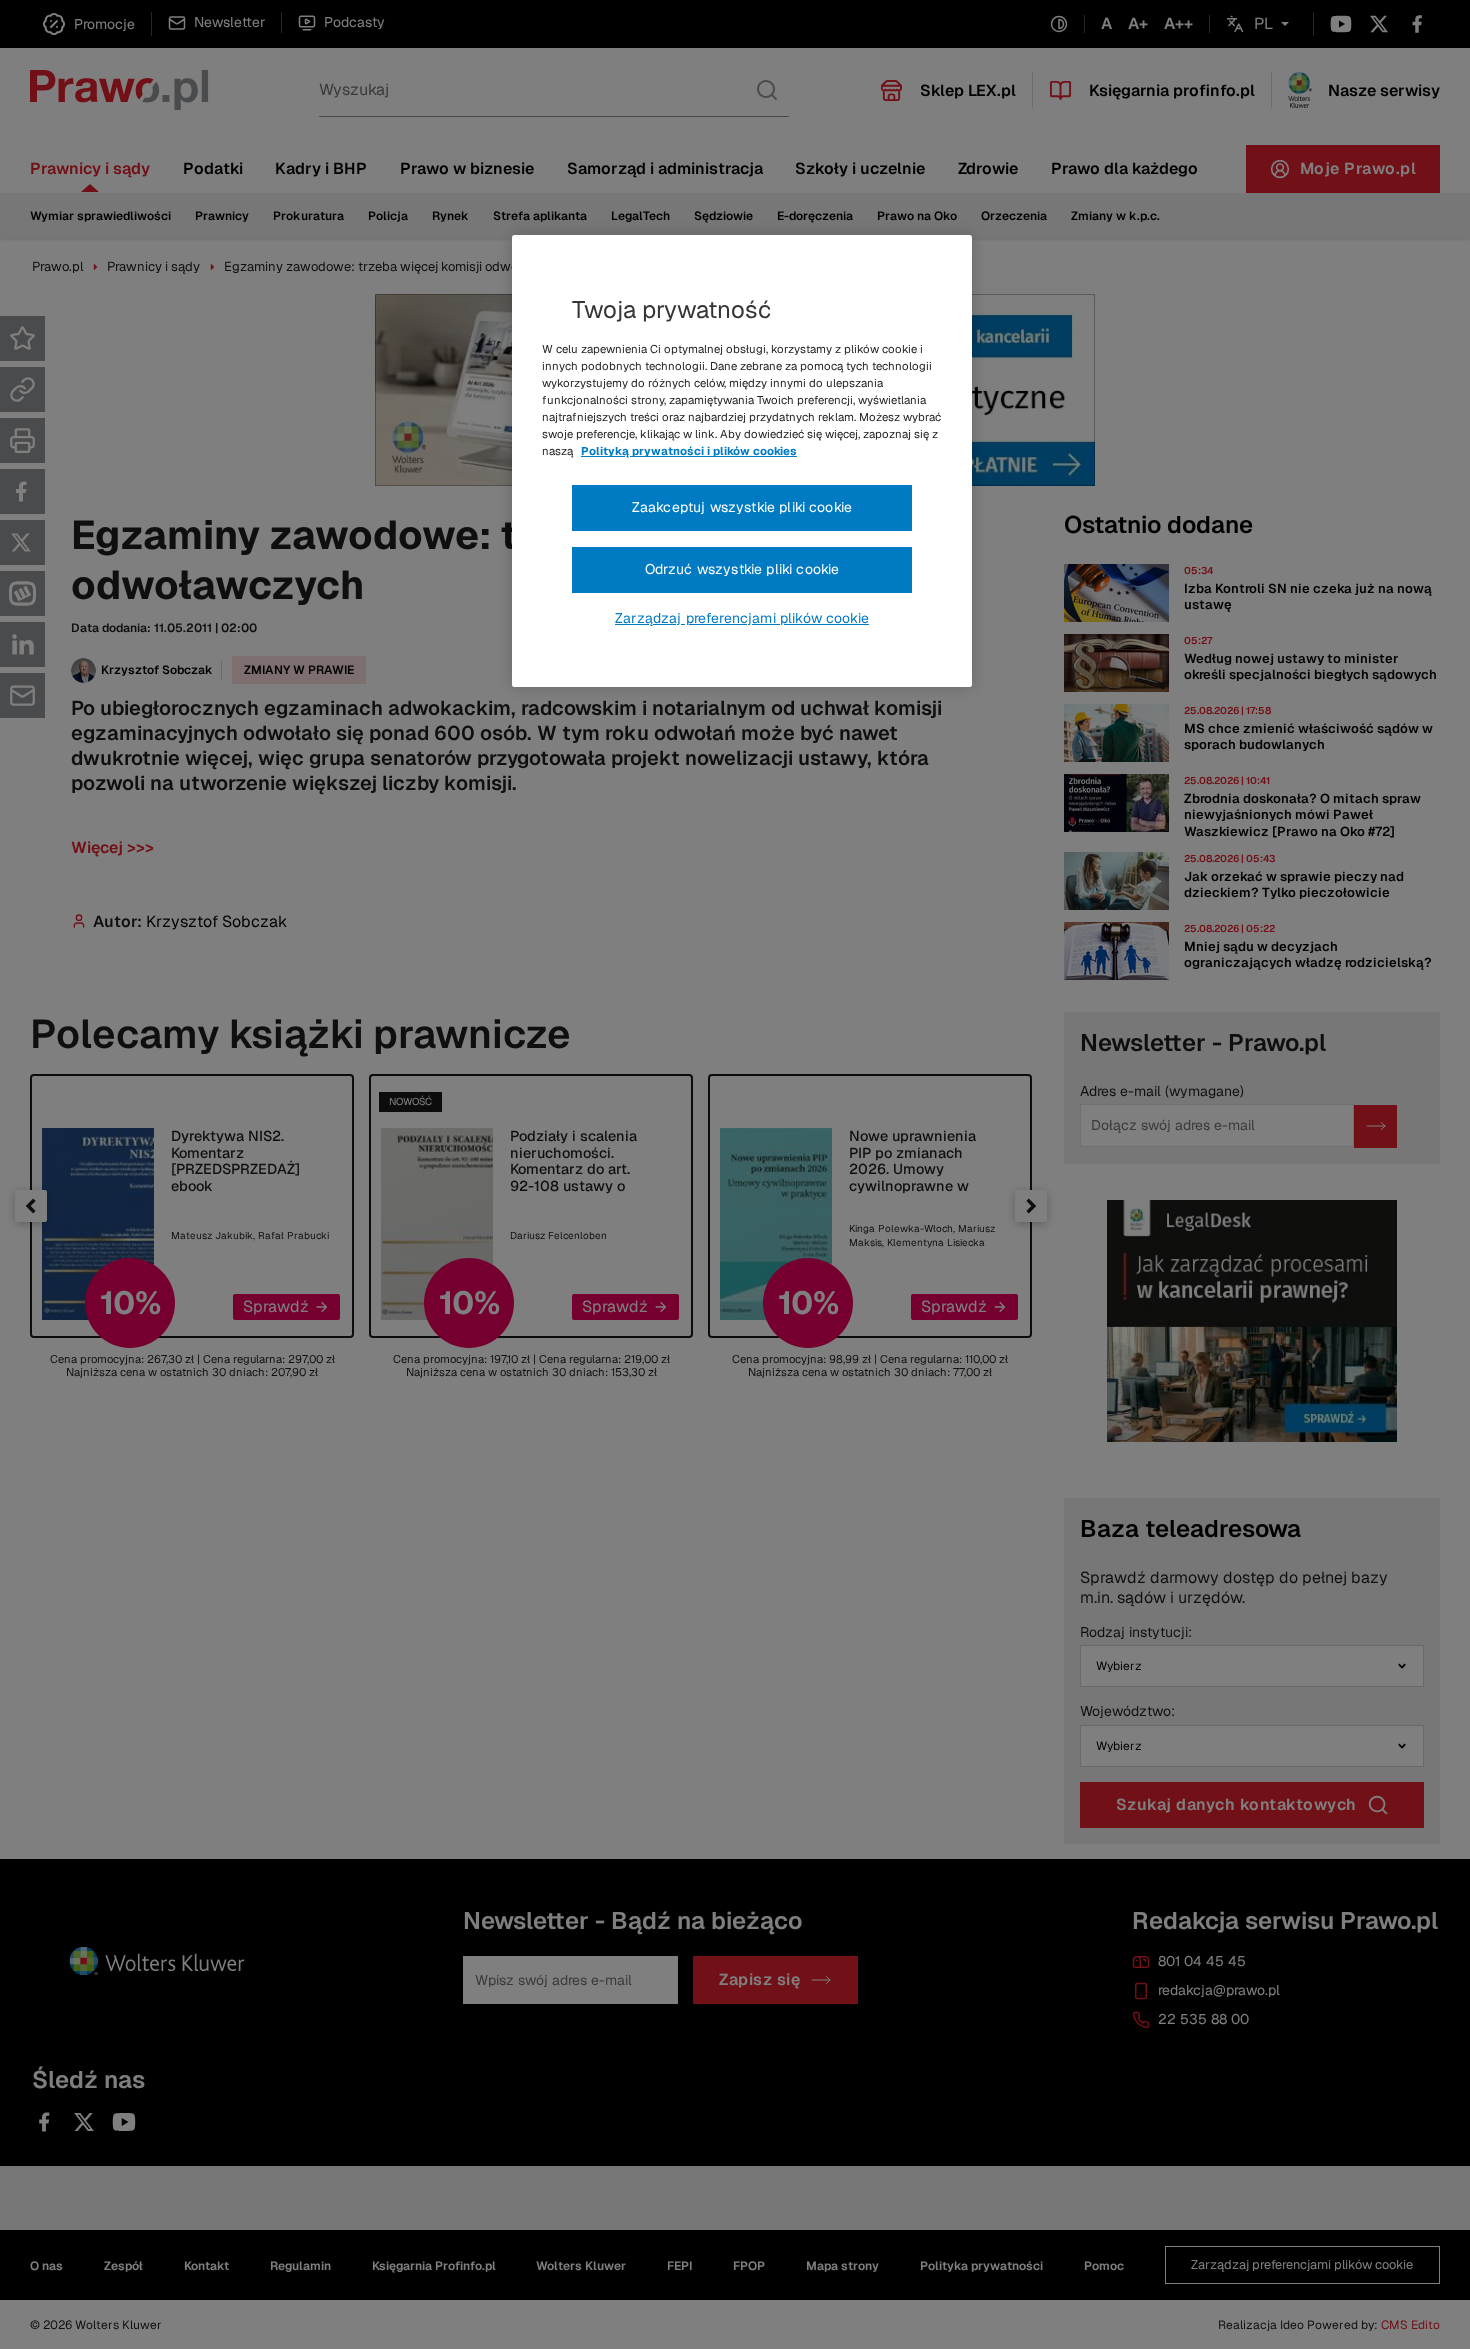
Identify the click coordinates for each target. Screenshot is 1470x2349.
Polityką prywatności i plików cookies (689, 451)
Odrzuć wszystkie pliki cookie (742, 569)
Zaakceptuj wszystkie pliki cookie (742, 507)
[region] (742, 461)
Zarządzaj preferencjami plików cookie (742, 618)
